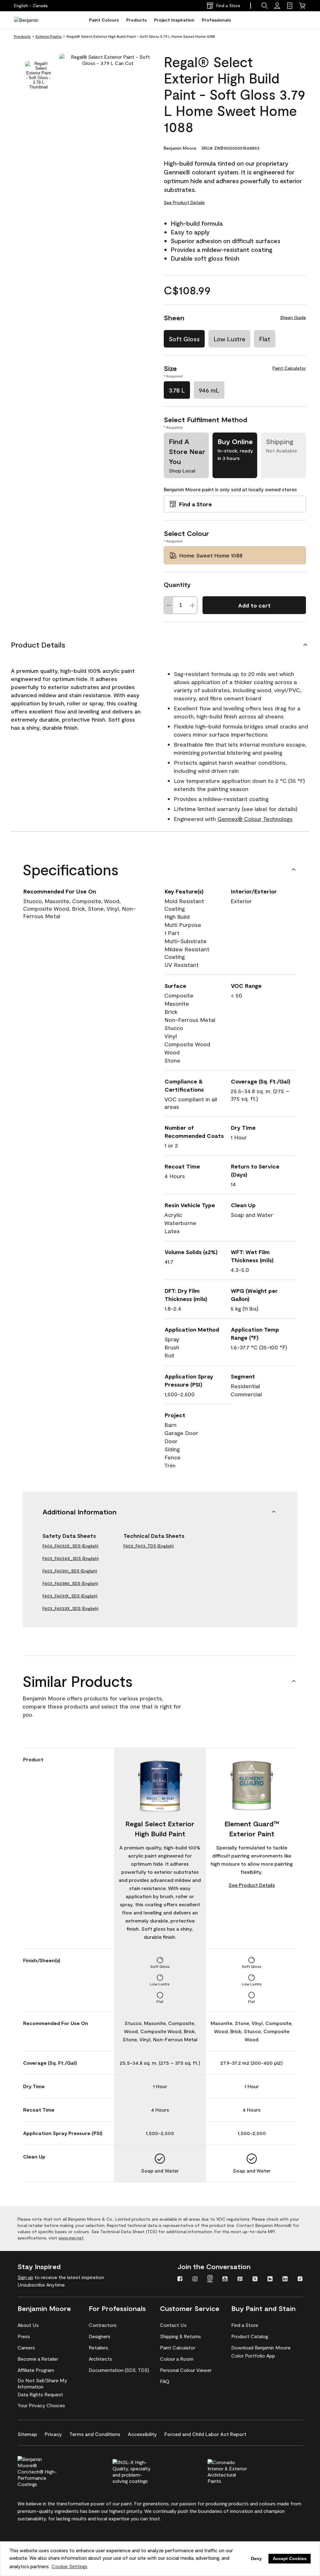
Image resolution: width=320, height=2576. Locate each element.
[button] (265, 6)
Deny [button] (256, 2558)
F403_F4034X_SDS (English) (71, 1558)
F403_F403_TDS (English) (149, 1546)
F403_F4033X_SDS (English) (70, 1608)
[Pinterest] (240, 2279)
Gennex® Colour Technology (255, 819)
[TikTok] (300, 2279)
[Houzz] (270, 2279)
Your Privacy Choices (41, 2405)
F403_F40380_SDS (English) (70, 1583)
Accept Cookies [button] (290, 2558)
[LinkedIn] (285, 2279)
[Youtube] (225, 2279)
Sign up (25, 2277)
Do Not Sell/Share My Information (42, 2383)
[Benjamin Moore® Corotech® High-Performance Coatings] (48, 2471)
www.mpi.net (71, 2238)
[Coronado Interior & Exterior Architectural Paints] (238, 2471)
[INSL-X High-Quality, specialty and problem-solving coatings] (143, 2471)
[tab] (38, 75)
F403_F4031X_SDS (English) (70, 1596)
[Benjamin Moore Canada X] (255, 2279)
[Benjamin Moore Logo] (34, 20)
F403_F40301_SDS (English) (70, 1571)
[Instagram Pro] (210, 2279)
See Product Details (184, 202)
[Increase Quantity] (192, 605)
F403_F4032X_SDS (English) (70, 1546)
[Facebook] (180, 2279)
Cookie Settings (70, 2566)
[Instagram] (195, 2279)
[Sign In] (277, 6)
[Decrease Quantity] (169, 605)
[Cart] (302, 6)
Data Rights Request (40, 2394)
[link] (290, 6)
